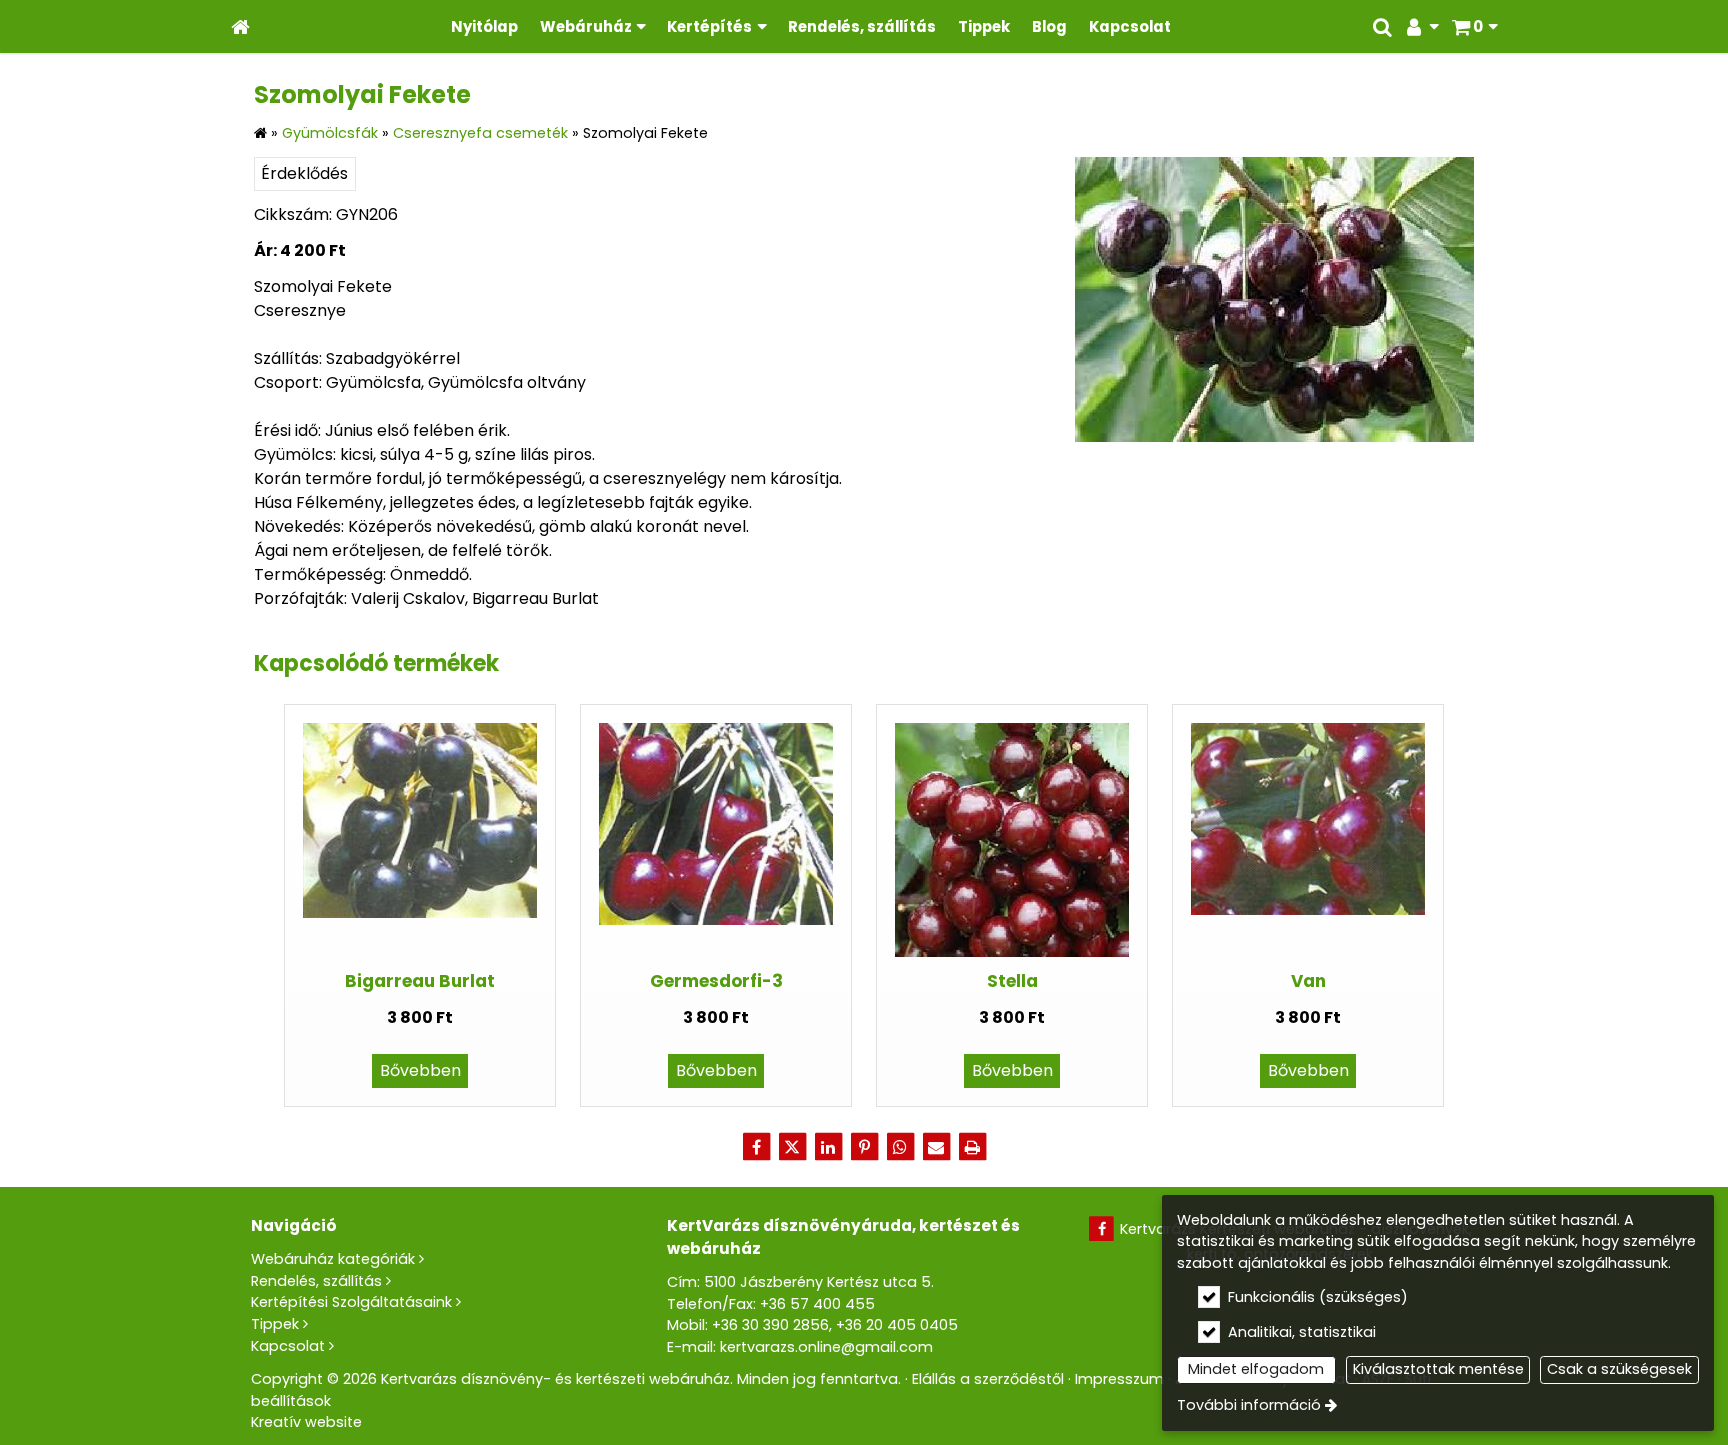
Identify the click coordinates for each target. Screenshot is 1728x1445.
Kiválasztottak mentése (1438, 1369)
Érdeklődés (304, 173)
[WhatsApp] (900, 1147)
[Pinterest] (864, 1147)
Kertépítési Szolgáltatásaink (351, 1302)
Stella (1012, 981)
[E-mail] (936, 1147)
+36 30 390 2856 (770, 1325)
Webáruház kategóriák (333, 1259)
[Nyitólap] (240, 26)
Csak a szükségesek (1619, 1369)
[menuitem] (240, 26)
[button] (1474, 26)
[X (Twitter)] (792, 1147)
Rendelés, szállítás (316, 1281)
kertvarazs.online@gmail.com (826, 1347)
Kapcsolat (288, 1346)
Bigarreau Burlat (420, 981)
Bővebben (420, 1070)
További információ (1249, 1405)
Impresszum (1119, 1379)
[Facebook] (756, 1147)
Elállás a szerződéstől (988, 1379)
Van (1308, 981)
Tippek (275, 1324)
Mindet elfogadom (1256, 1369)
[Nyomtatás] (972, 1147)
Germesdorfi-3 (716, 981)
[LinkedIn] (828, 1147)
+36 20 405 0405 (897, 1325)
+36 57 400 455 (817, 1304)
